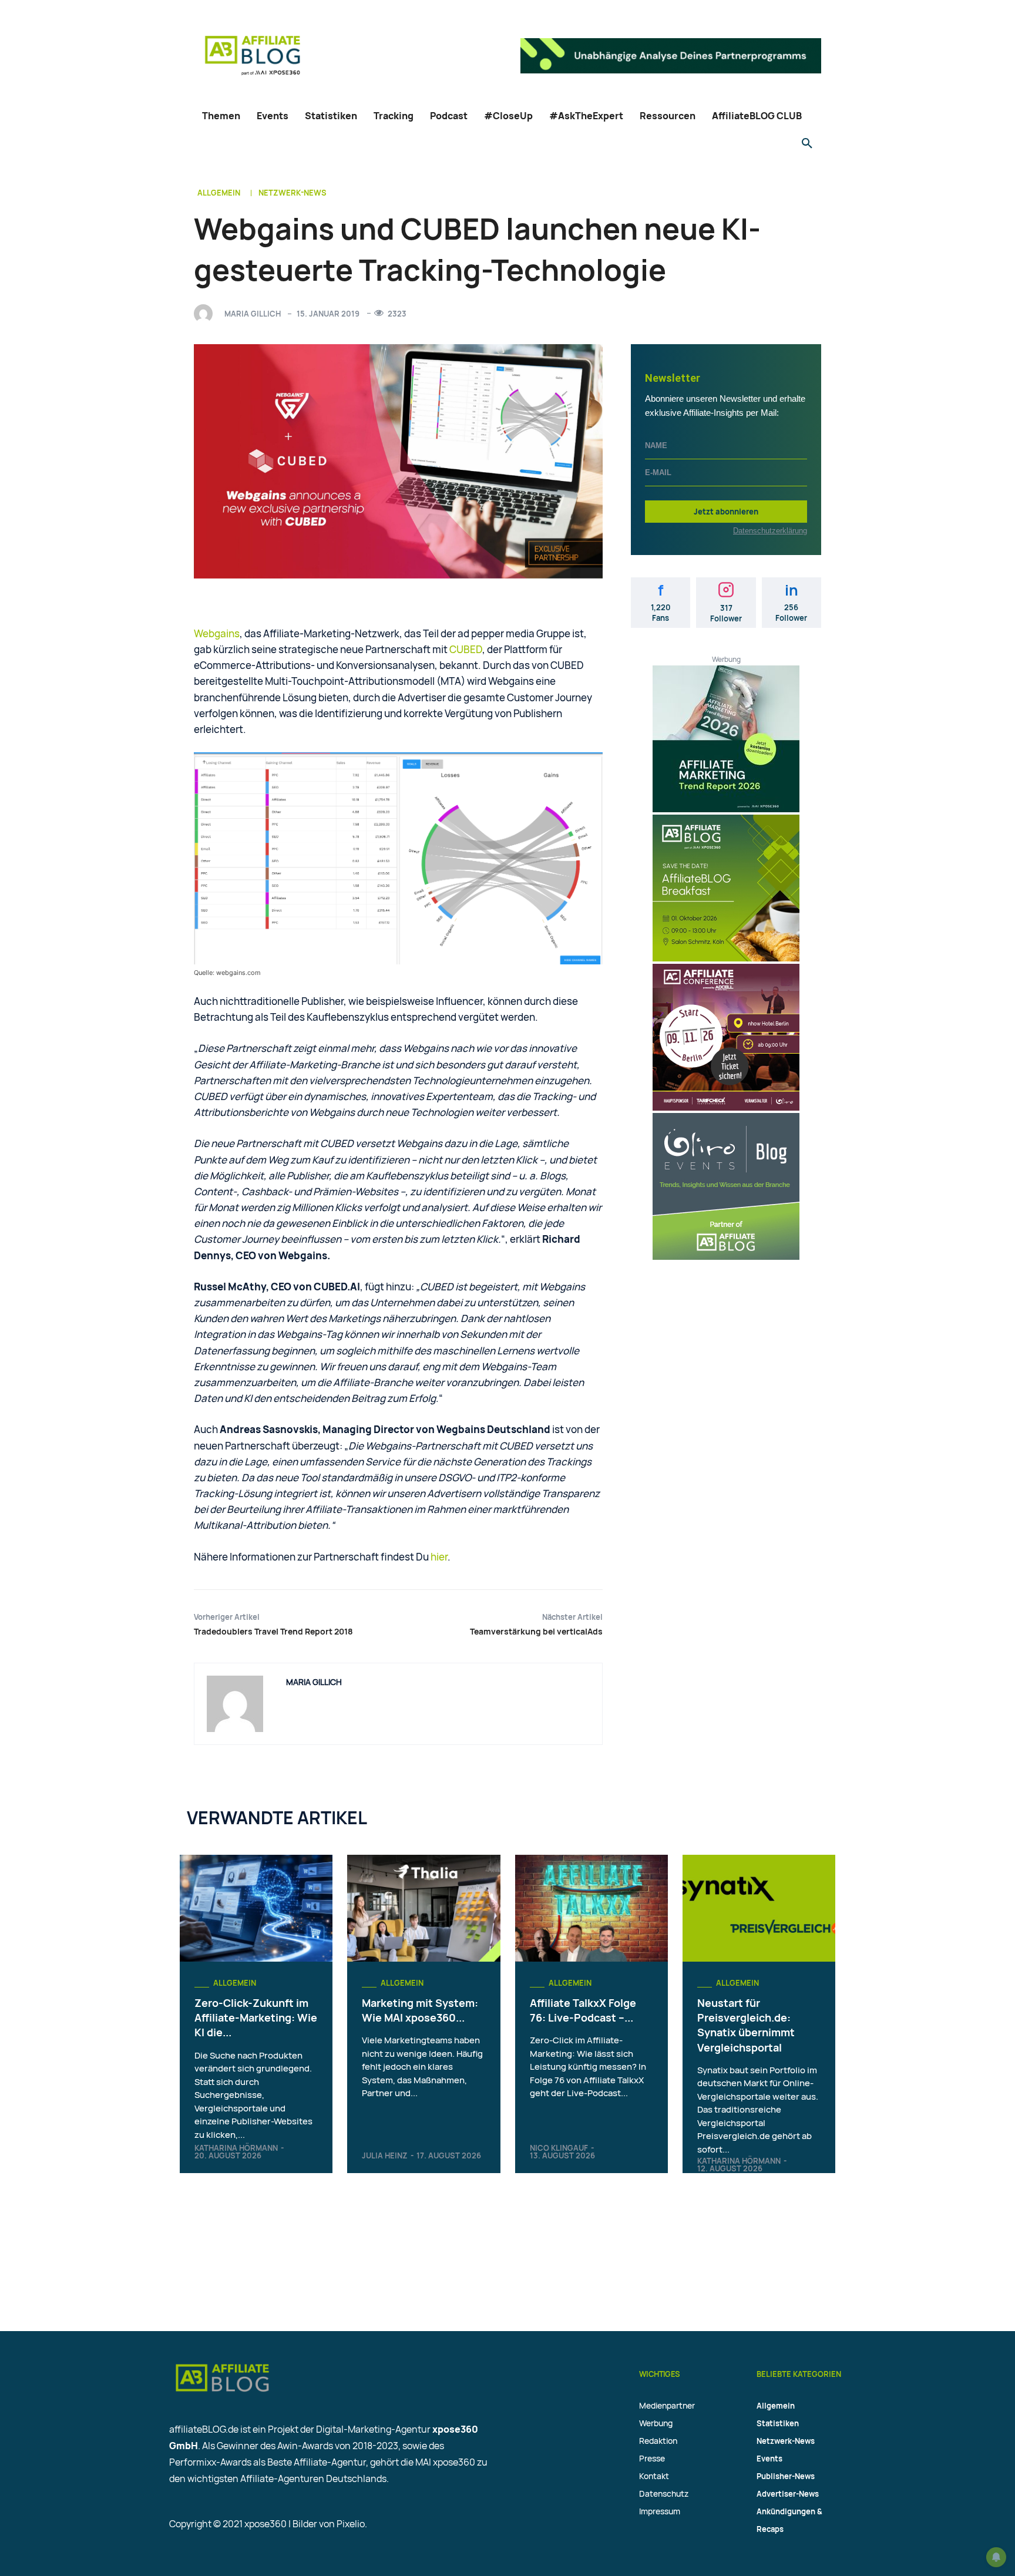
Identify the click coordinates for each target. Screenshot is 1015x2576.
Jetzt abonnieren (726, 512)
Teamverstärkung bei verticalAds (536, 1631)
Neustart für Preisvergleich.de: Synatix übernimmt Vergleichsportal (746, 2025)
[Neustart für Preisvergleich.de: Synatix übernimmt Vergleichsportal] (759, 1908)
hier (439, 1557)
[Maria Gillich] (206, 314)
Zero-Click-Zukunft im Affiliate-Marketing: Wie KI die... (256, 2017)
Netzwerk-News (293, 193)
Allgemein (219, 193)
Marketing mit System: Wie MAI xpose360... (420, 2010)
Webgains (217, 633)
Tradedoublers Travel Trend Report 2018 (273, 1631)
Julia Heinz (385, 2155)
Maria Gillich (253, 314)
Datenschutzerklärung (770, 531)
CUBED (466, 649)
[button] (807, 144)
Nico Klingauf (559, 2148)
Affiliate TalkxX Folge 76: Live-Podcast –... (583, 2010)
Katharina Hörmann (236, 2148)
